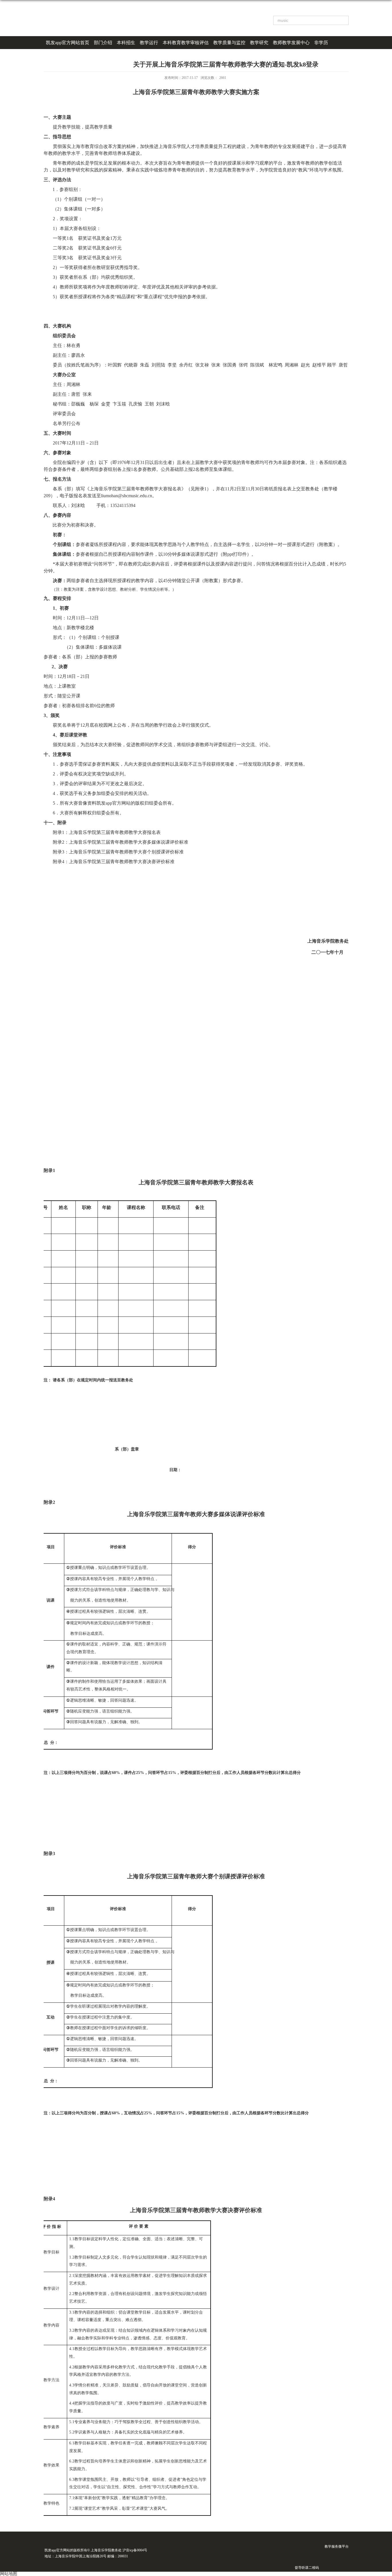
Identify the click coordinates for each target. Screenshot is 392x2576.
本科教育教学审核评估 (186, 43)
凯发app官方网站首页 (68, 43)
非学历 (321, 43)
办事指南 (55, 55)
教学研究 (259, 43)
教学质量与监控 (229, 43)
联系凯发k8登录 (85, 55)
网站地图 (9, 2574)
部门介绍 (103, 43)
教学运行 (149, 43)
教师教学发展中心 (291, 43)
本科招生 (126, 43)
